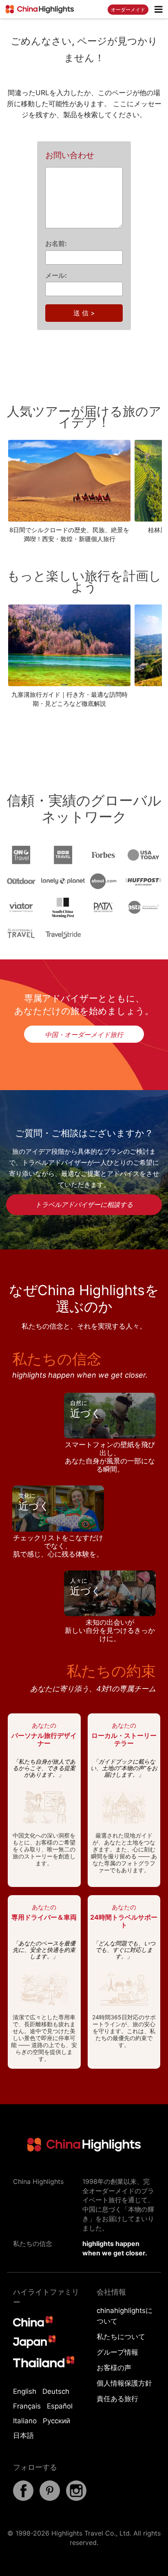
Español (60, 2406)
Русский (56, 2421)
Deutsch (56, 2391)
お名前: (56, 243)
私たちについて (121, 2337)
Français (27, 2406)
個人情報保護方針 (124, 2383)
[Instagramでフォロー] (76, 2498)
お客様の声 (114, 2368)
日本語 (23, 2435)
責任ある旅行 (117, 2399)
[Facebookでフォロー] (23, 2498)
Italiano (25, 2421)
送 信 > (84, 313)
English (25, 2391)
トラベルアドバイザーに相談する (84, 1204)
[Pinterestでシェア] (50, 2498)
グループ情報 (117, 2352)
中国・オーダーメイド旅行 (84, 1035)
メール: (56, 275)
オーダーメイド (128, 10)
